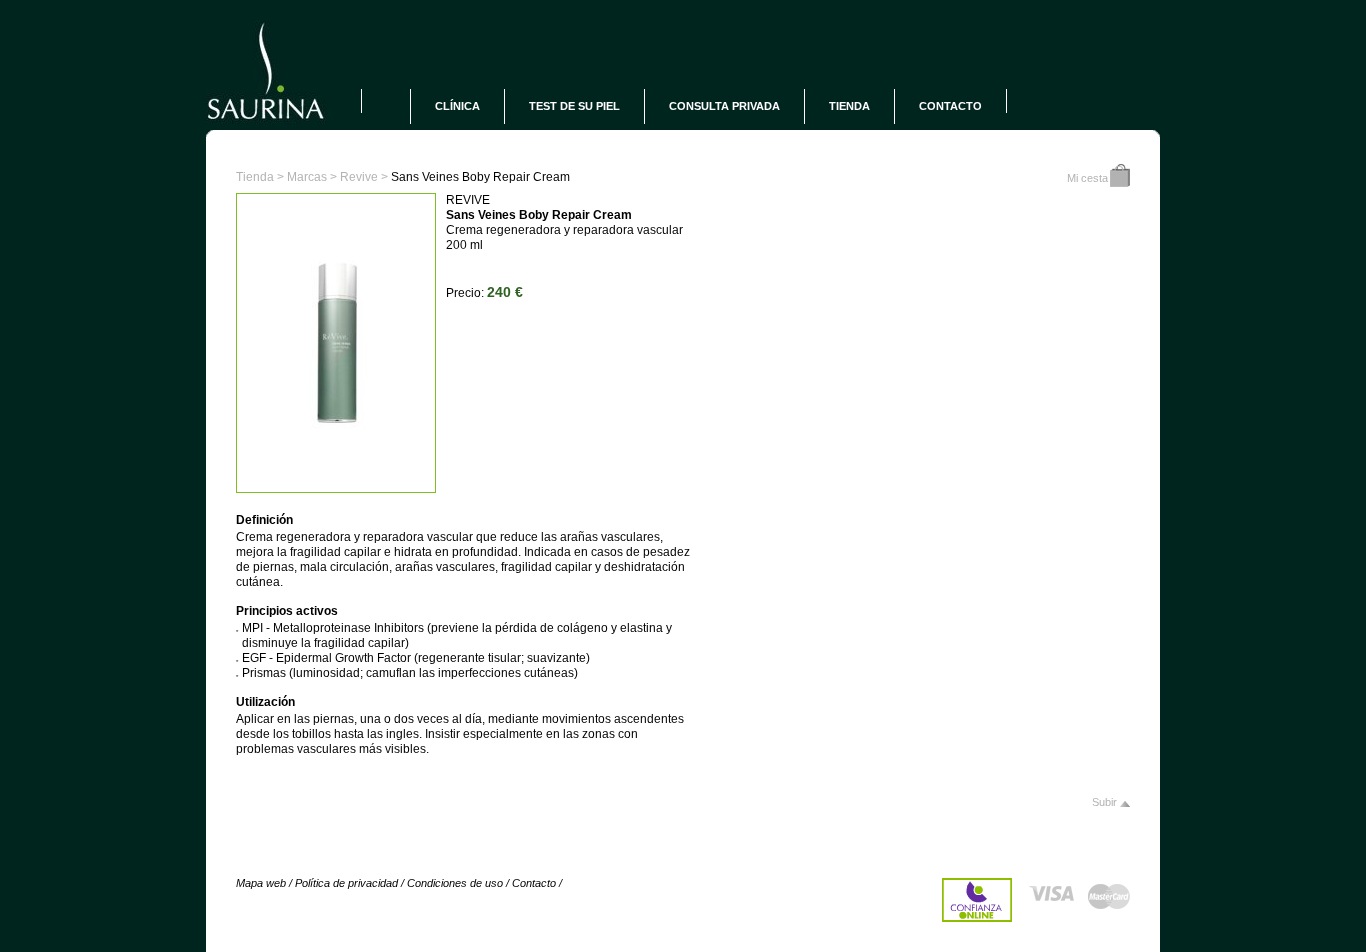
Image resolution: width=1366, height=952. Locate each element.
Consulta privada (724, 106)
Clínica (457, 106)
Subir (1104, 802)
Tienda (849, 106)
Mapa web (261, 883)
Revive (359, 177)
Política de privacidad (346, 883)
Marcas (307, 177)
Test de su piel (574, 106)
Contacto (950, 106)
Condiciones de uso (455, 883)
